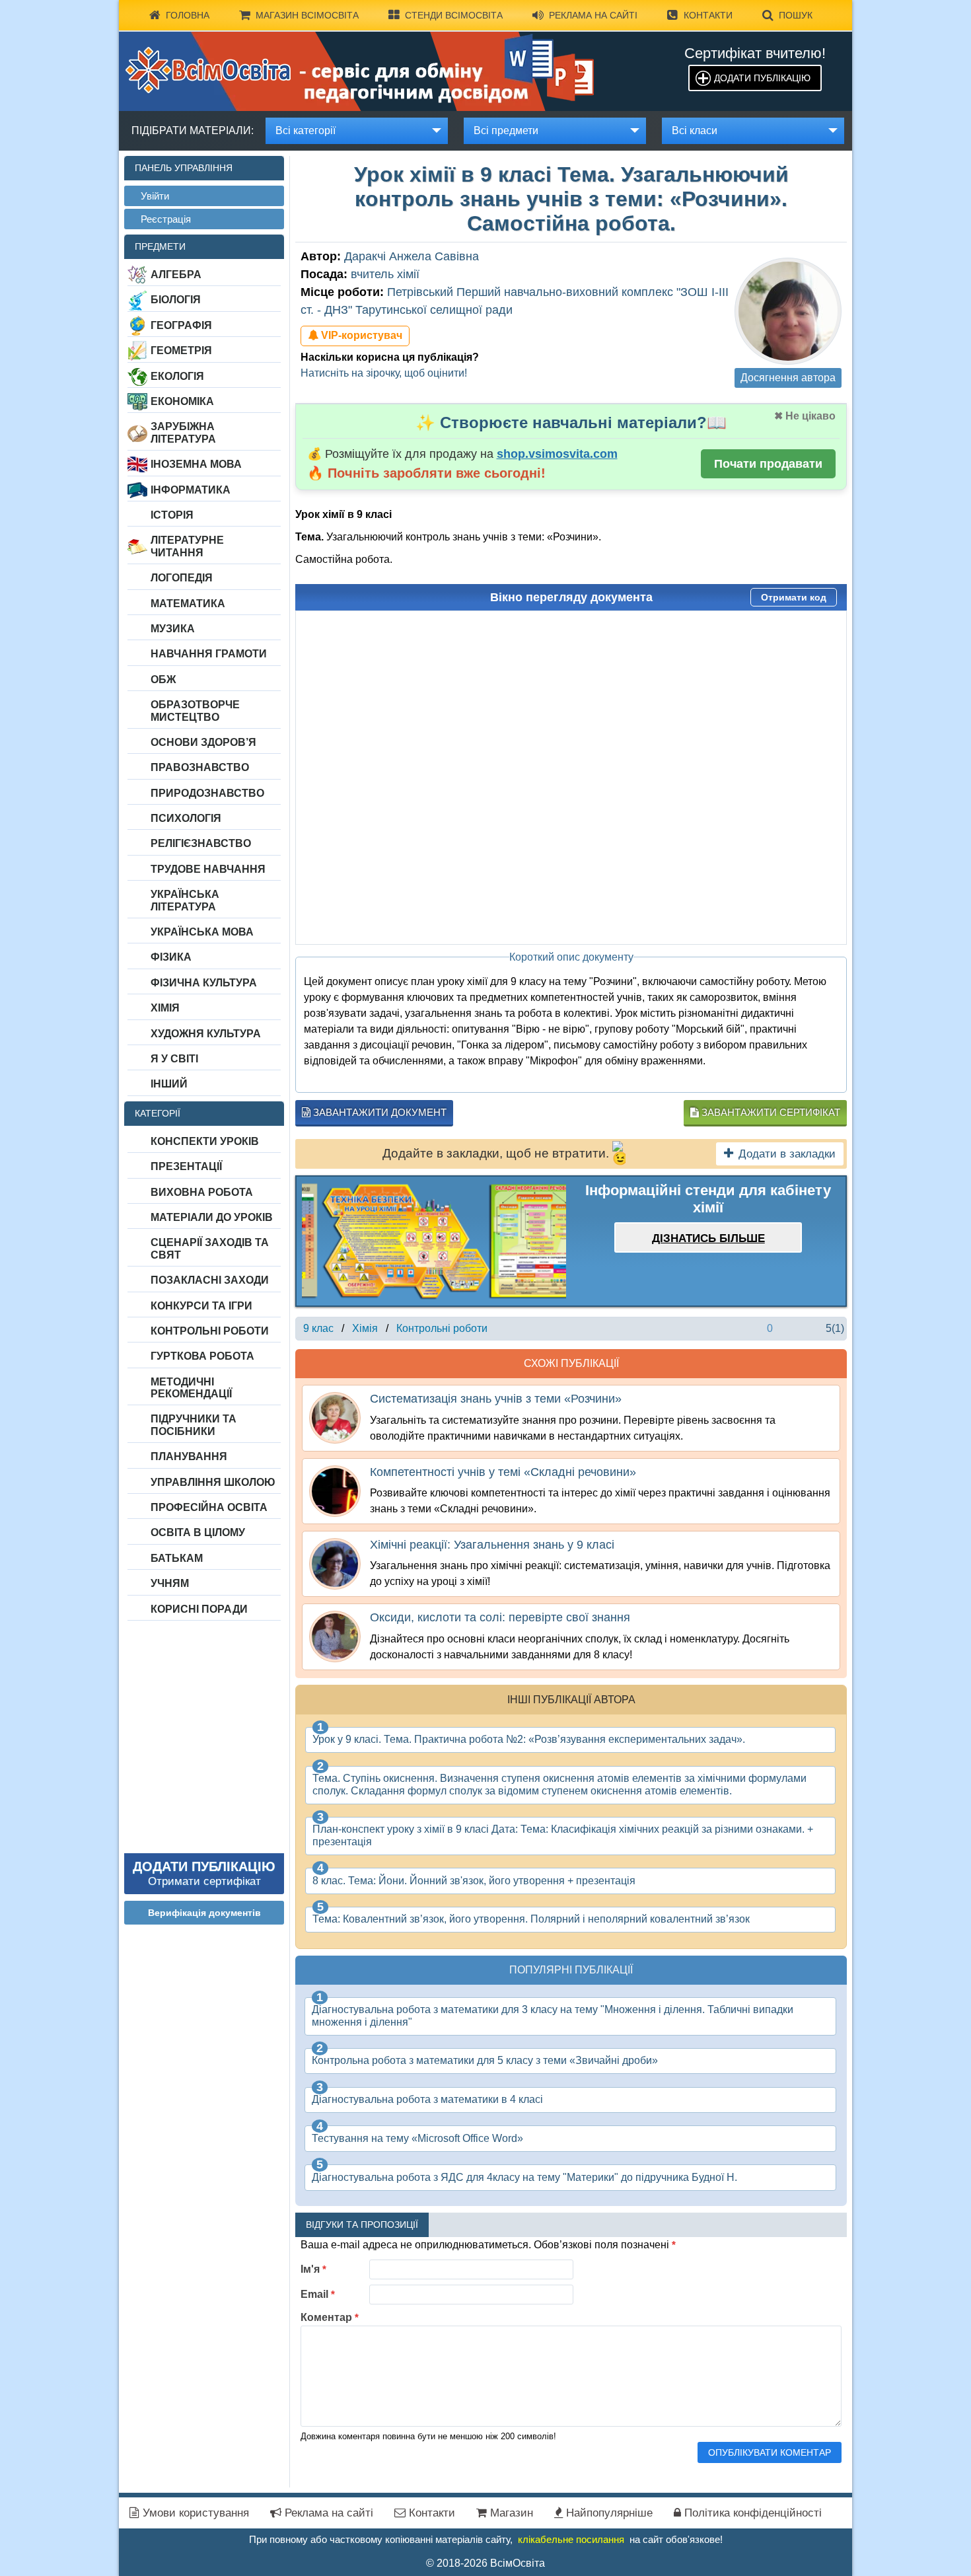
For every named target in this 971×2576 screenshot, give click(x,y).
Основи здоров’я (203, 742)
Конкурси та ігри (201, 1306)
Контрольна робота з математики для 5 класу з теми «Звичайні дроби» (485, 2060)
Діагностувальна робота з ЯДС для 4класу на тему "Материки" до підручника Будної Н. (524, 2177)
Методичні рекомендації (191, 1388)
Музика (173, 629)
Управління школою (213, 1482)
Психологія (186, 818)
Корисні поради (199, 1609)
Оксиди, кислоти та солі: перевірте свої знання (500, 1617)
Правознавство (200, 767)
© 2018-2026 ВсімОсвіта (485, 2563)
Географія (181, 325)
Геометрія (181, 350)
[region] (434, 1241)
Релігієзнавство (201, 843)
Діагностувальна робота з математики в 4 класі (427, 2099)
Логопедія (182, 578)
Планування (189, 1456)
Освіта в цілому (198, 1532)
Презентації (186, 1166)
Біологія (176, 300)
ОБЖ (163, 680)
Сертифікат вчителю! (755, 53)
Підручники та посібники (194, 1425)
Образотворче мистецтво (195, 711)
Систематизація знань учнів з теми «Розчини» (496, 1399)
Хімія (165, 1008)
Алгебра (176, 275)
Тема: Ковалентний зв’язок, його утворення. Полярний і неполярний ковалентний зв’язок (531, 1919)
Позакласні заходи (210, 1280)
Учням (170, 1583)
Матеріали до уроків (212, 1217)
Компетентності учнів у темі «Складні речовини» (503, 1472)
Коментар (330, 2317)
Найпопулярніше (608, 2513)
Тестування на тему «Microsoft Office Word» (417, 2138)
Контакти (708, 15)
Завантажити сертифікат (770, 1112)
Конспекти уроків (205, 1141)
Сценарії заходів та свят (210, 1248)
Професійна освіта (209, 1507)
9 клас (318, 1328)
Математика (188, 604)
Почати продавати (768, 464)
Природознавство (207, 793)
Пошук (796, 15)
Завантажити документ (378, 1112)
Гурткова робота (202, 1356)
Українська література (185, 900)
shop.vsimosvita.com (557, 454)
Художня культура (206, 1034)
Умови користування (194, 2513)
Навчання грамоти (209, 654)
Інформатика (191, 490)
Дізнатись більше (708, 1238)
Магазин (510, 2513)
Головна (188, 15)
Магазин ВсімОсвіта (307, 15)
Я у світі (174, 1059)
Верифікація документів (204, 1913)
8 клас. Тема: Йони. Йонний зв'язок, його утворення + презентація (474, 1881)
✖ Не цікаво (805, 416)
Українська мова (202, 932)
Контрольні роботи (210, 1331)
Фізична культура (204, 983)
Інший (169, 1084)
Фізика (171, 957)
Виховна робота (202, 1192)
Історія (172, 515)
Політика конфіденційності (751, 2513)
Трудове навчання (208, 869)
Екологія (177, 376)
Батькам (177, 1558)
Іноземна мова (196, 464)
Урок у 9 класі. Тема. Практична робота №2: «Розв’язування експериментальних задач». (529, 1739)
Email (318, 2294)
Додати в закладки (787, 1154)
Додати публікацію (762, 78)
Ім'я (313, 2269)
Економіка (182, 401)
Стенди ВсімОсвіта (454, 15)
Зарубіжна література (183, 432)
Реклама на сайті (593, 15)
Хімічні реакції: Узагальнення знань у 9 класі (492, 1545)
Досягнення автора (788, 378)
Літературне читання (187, 546)
